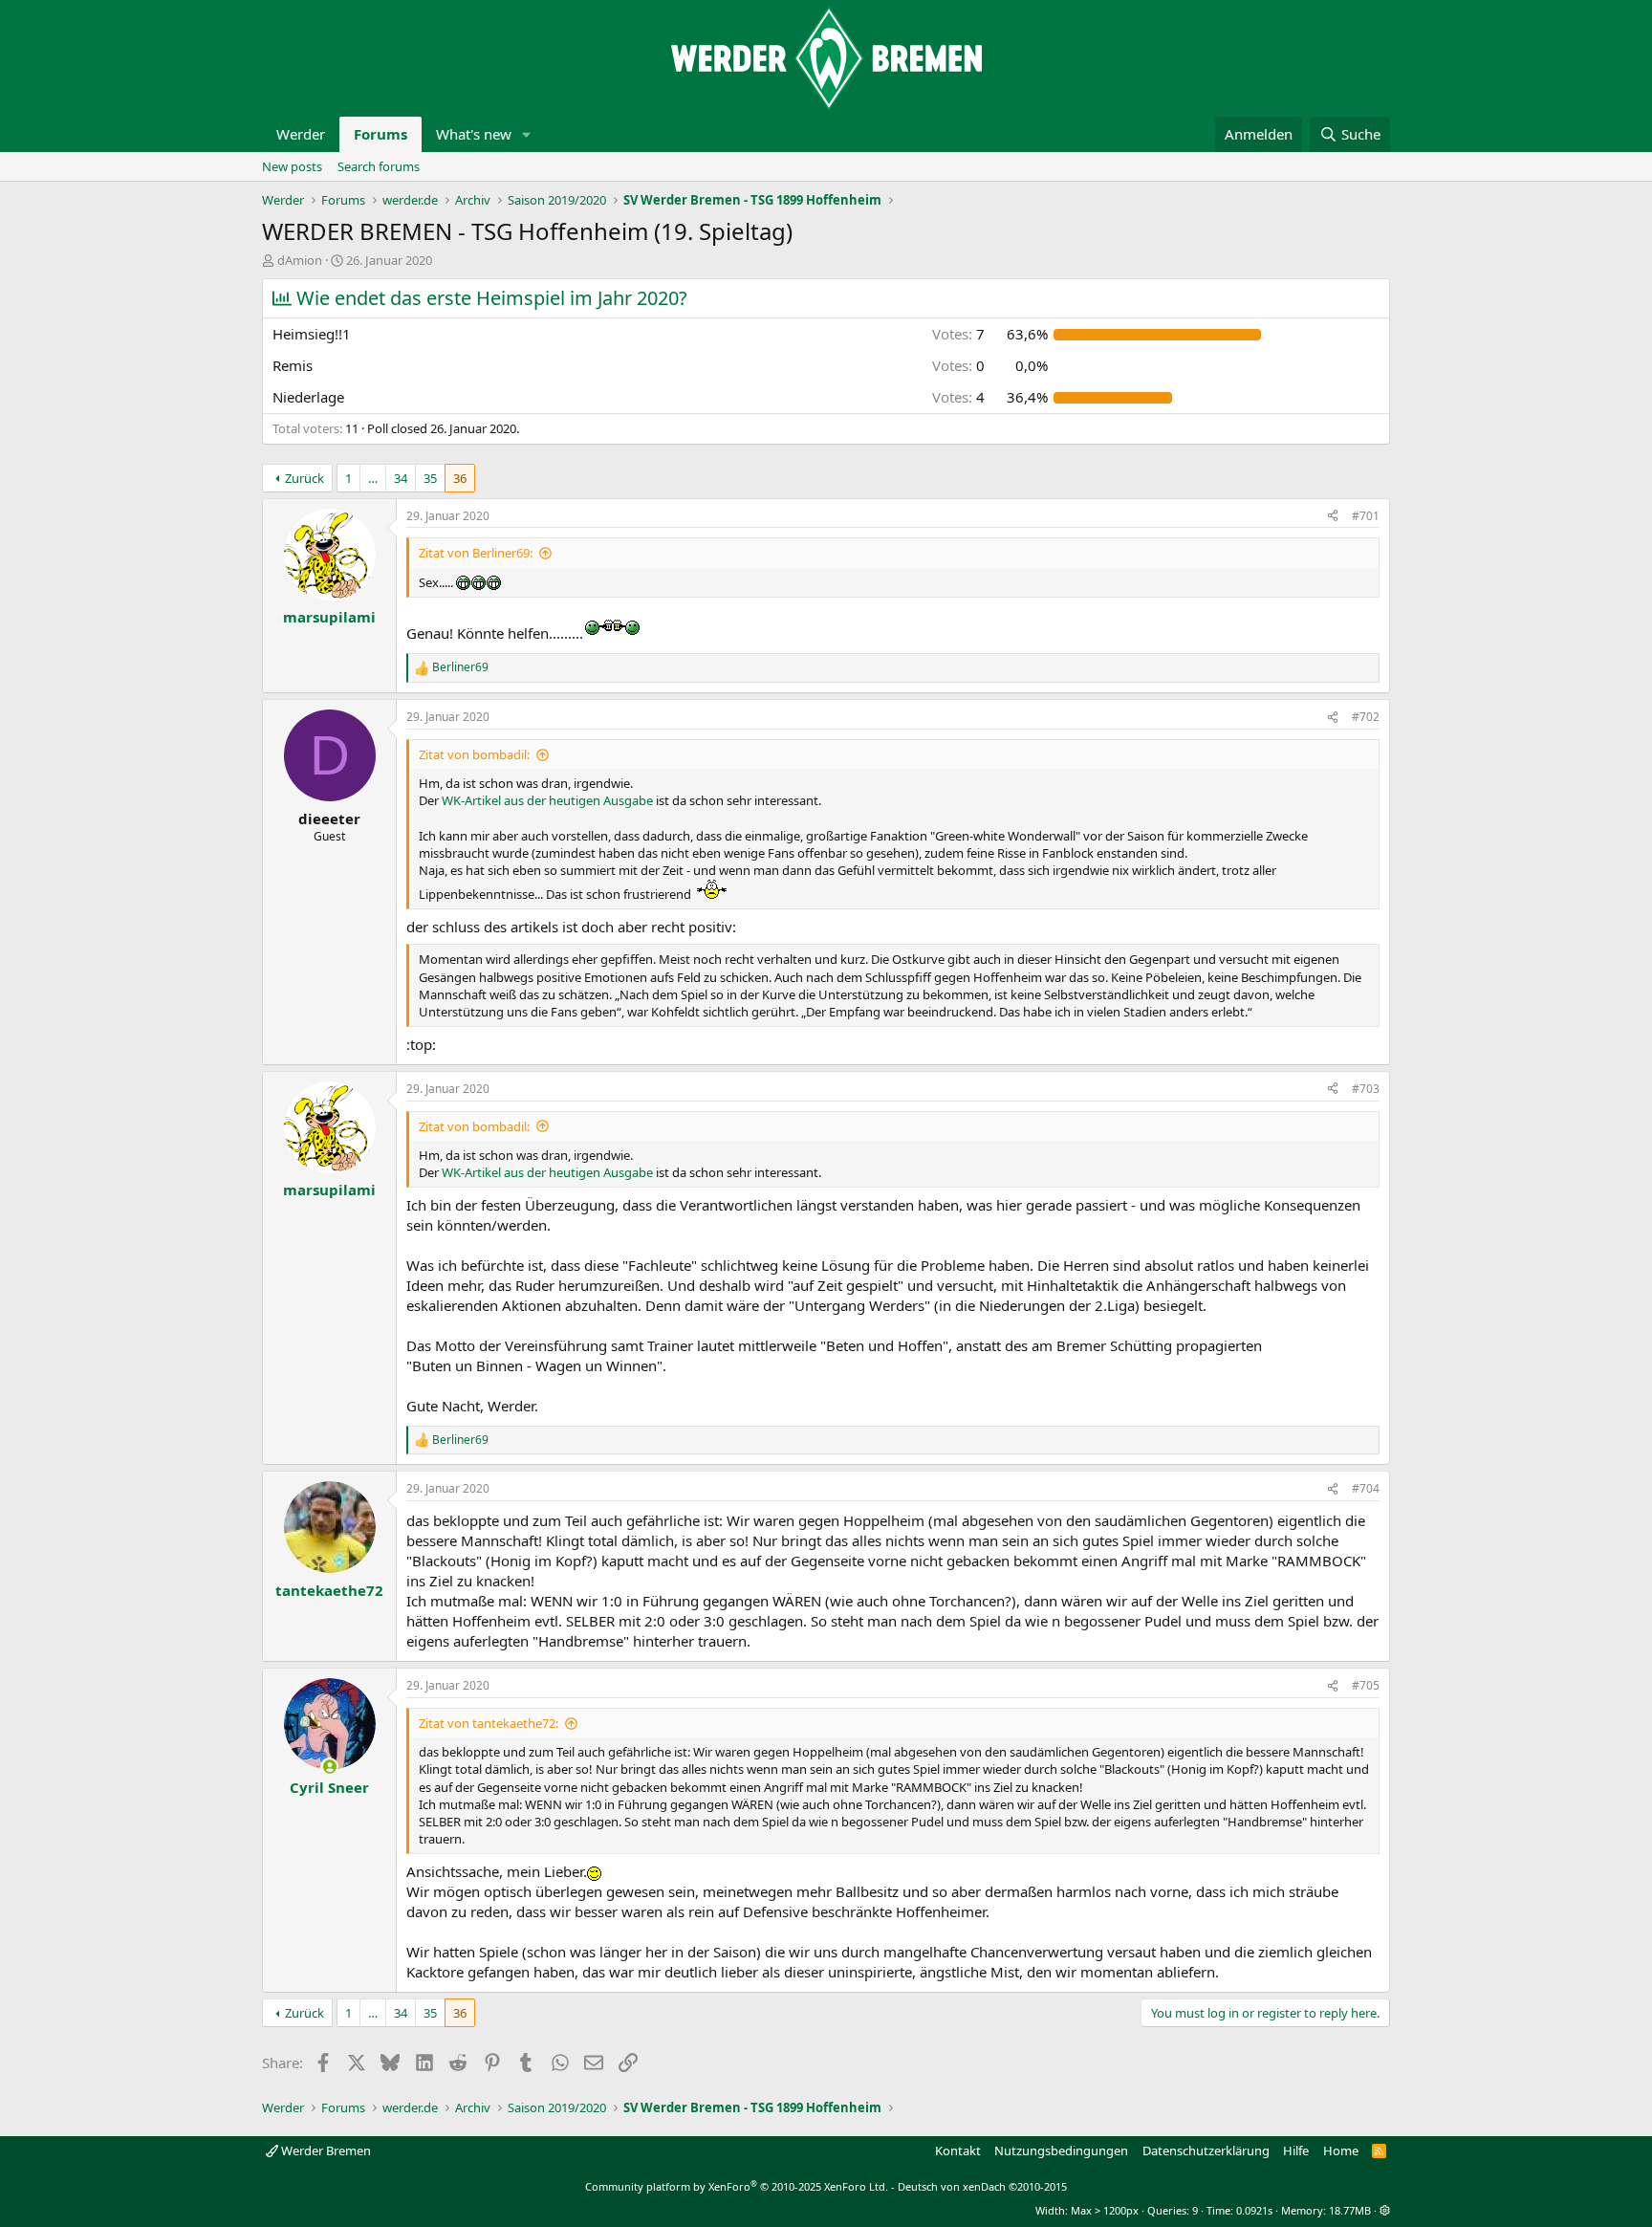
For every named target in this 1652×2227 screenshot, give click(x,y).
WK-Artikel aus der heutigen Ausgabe (547, 800)
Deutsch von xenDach (982, 2186)
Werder (301, 134)
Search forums (379, 166)
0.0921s (1254, 2210)
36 (460, 478)
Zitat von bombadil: (474, 754)
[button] (527, 134)
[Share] (1333, 517)
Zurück (304, 478)
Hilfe (1296, 2151)
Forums (380, 134)
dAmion (300, 260)
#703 (1366, 1089)
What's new (474, 134)
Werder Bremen (325, 2151)
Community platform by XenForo (737, 2186)
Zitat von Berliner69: (476, 553)
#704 (1366, 1488)
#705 (1366, 1685)
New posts (292, 166)
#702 (1366, 717)
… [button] (373, 478)
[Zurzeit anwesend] (329, 1767)
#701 (1366, 516)
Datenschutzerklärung (1206, 2151)
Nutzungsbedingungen (1061, 2151)
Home (1341, 2151)
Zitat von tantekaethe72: (489, 1723)
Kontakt (958, 2151)
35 (430, 478)
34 (401, 478)
